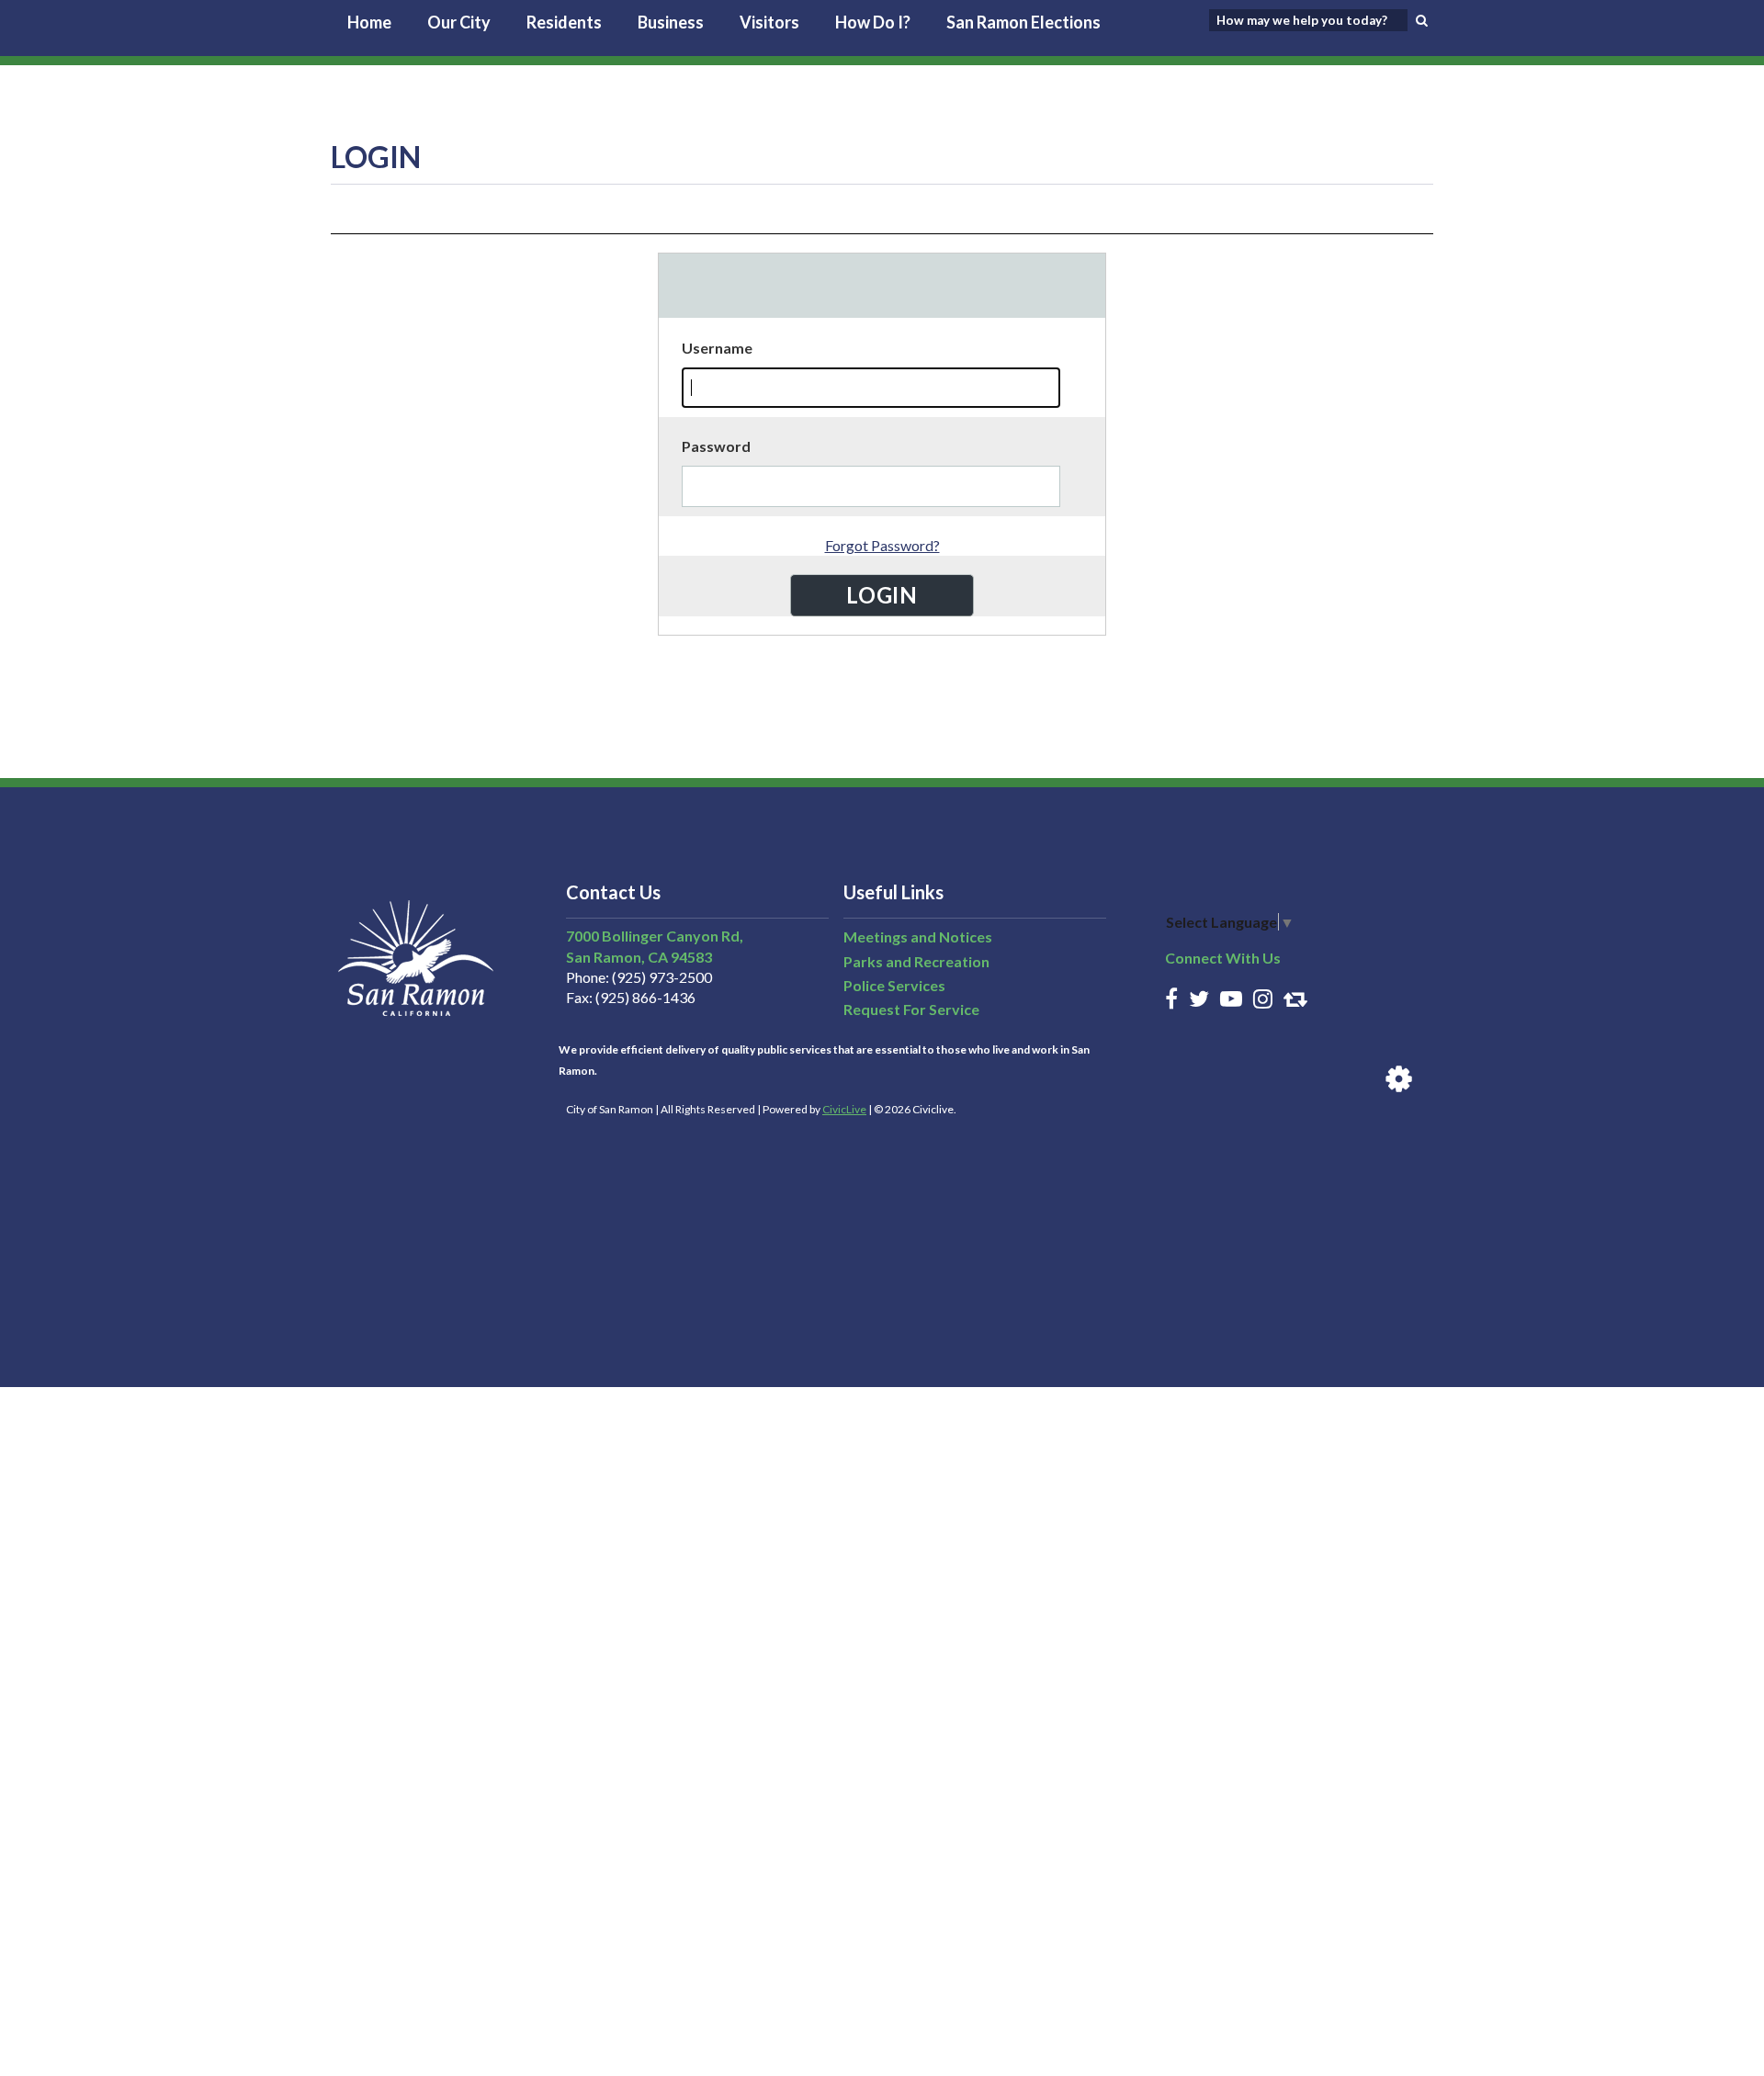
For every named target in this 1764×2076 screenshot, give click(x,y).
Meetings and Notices (918, 936)
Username (717, 348)
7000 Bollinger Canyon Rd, (655, 936)
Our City (459, 22)
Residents (564, 22)
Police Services (894, 985)
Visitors (769, 22)
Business (671, 22)
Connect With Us (1223, 958)
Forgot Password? (882, 545)
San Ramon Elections (1023, 22)
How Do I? (873, 22)
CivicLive (844, 1109)
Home (369, 22)
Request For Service (911, 1009)
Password (716, 446)
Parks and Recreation (916, 961)
